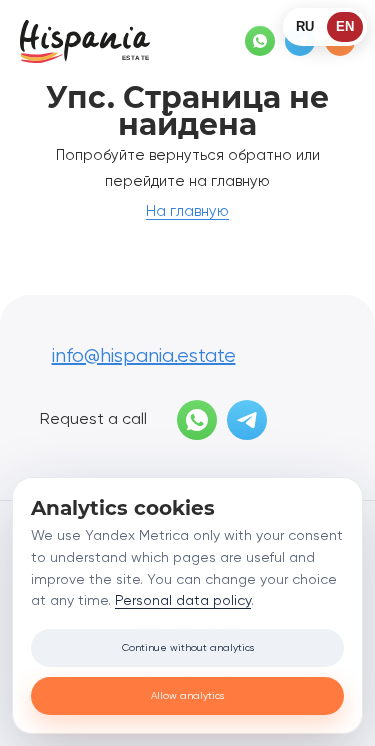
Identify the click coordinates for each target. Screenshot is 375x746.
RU (305, 26)
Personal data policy (183, 601)
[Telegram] (247, 420)
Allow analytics (187, 696)
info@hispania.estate (144, 356)
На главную (187, 211)
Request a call (93, 420)
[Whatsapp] (260, 41)
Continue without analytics (188, 648)
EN (345, 26)
